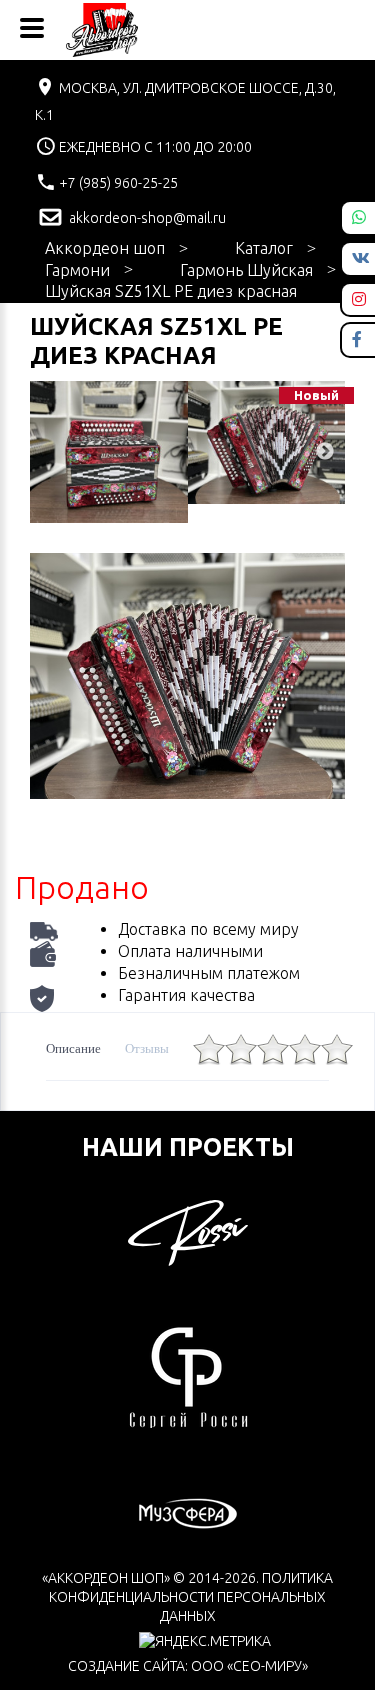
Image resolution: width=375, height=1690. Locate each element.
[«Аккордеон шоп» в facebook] (357, 339)
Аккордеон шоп (105, 248)
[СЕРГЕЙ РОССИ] (188, 1375)
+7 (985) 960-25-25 (117, 183)
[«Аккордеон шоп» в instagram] (359, 299)
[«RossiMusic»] (188, 1231)
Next (325, 452)
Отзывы (147, 1048)
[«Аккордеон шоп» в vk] (361, 258)
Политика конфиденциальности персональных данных (191, 1597)
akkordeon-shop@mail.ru (146, 218)
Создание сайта (126, 1666)
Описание (73, 1048)
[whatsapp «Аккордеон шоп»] (359, 217)
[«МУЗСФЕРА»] (188, 1512)
